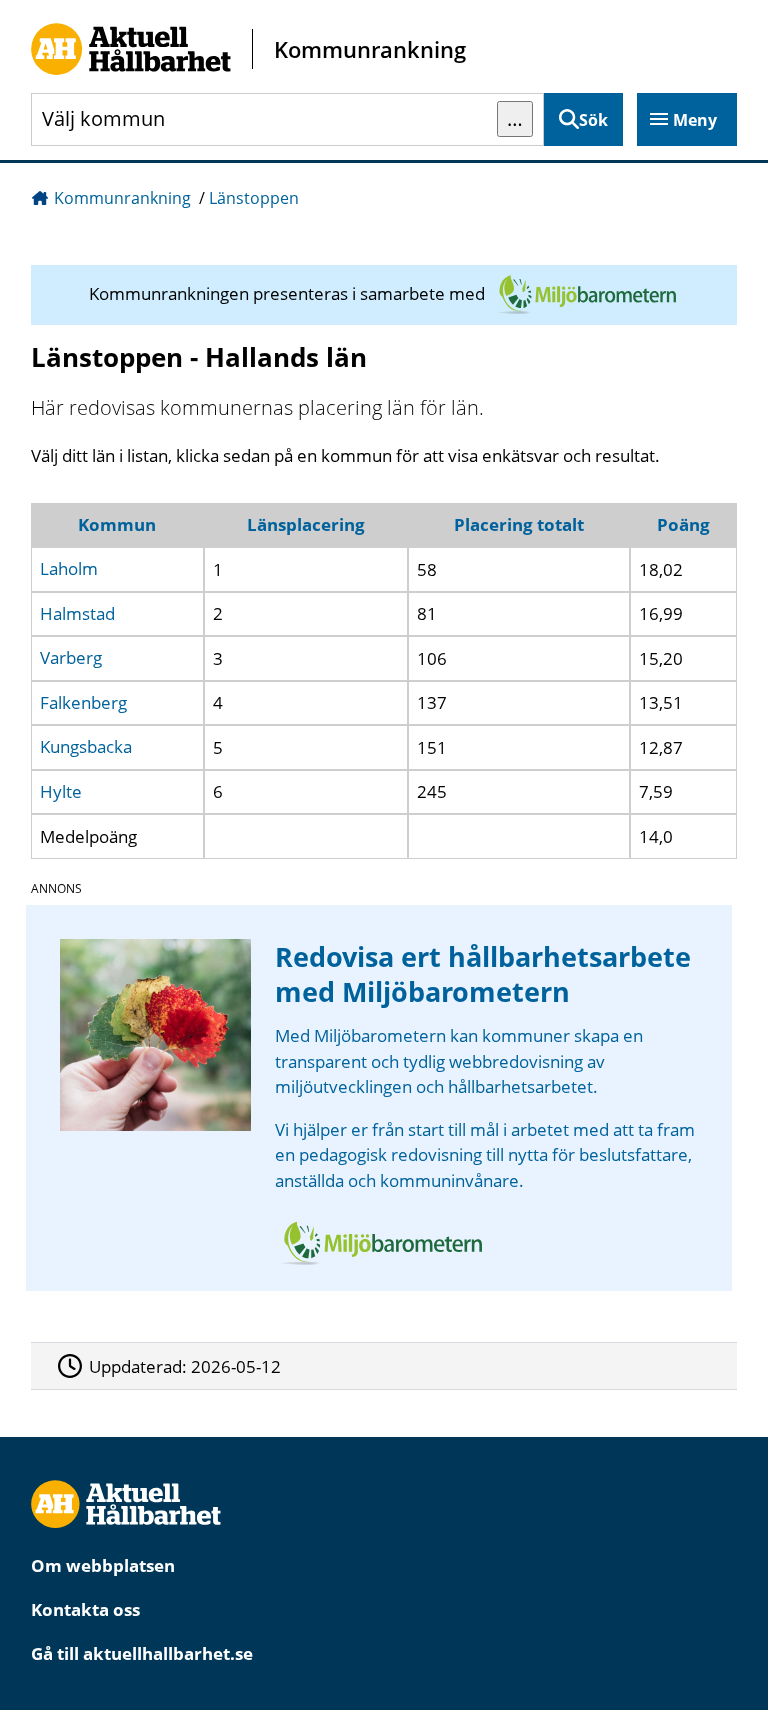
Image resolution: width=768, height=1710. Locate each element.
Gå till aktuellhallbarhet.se (142, 1653)
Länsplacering (306, 524)
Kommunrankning (122, 198)
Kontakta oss (85, 1609)
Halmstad (77, 613)
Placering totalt (519, 524)
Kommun (117, 524)
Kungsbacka (86, 747)
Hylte (61, 791)
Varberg (71, 658)
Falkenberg (83, 702)
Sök (593, 120)
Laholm (69, 569)
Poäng (683, 524)
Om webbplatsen (103, 1565)
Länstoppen (254, 198)
